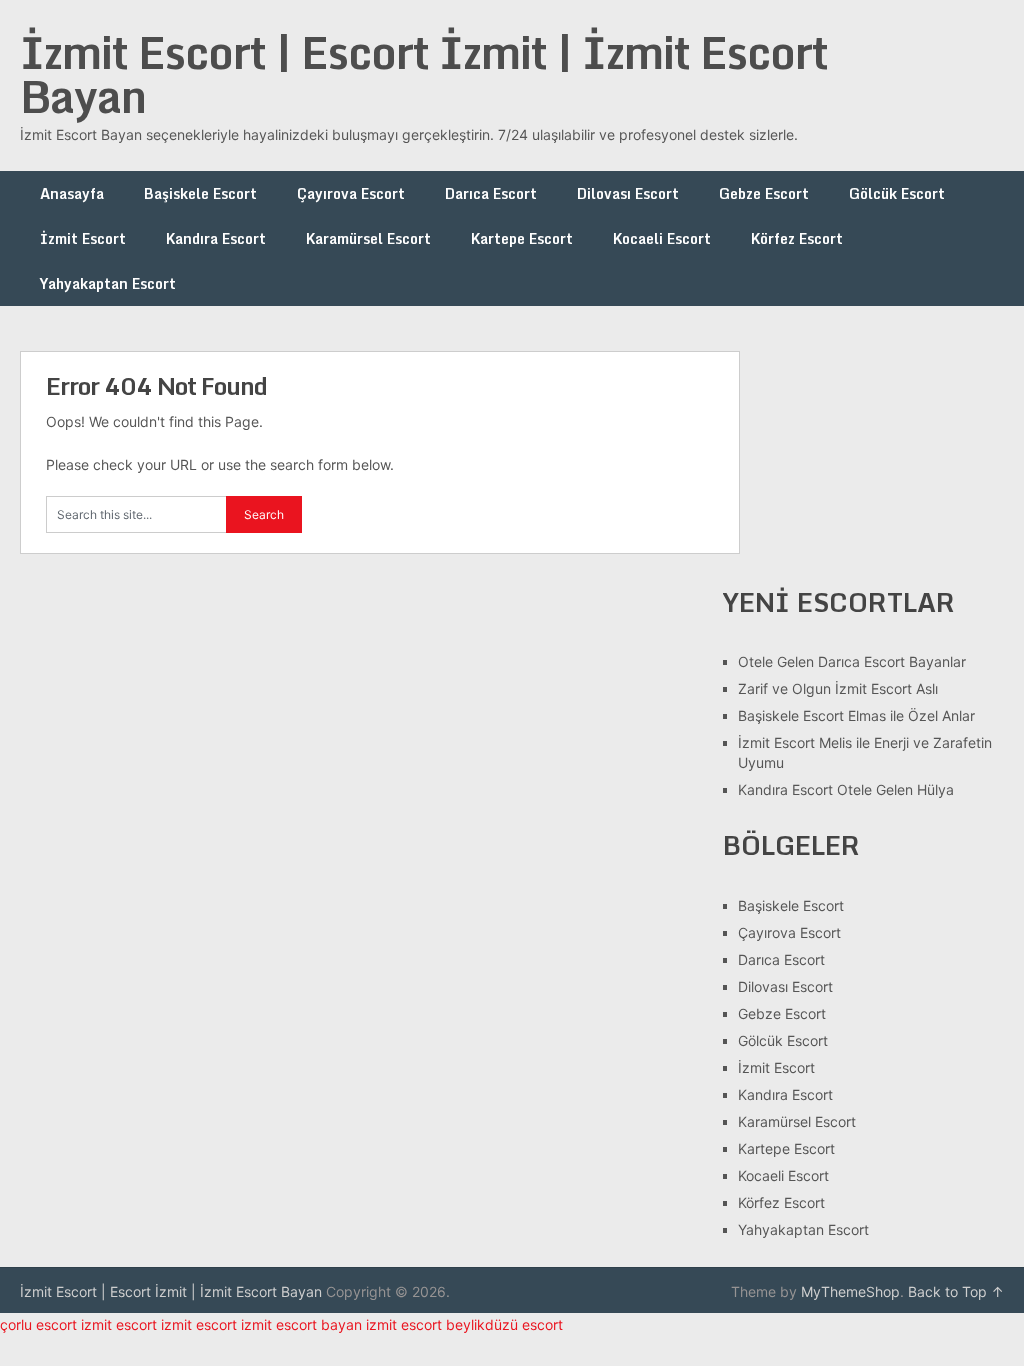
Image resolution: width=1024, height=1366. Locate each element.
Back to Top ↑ (956, 1291)
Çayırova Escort (351, 193)
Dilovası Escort (628, 193)
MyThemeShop (850, 1291)
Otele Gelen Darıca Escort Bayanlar (852, 661)
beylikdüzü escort (504, 1324)
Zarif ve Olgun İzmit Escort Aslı (838, 688)
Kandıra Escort (216, 238)
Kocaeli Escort (662, 238)
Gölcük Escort (897, 193)
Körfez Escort (797, 238)
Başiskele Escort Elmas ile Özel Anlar (856, 715)
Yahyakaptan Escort (108, 283)
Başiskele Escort (200, 193)
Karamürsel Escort (368, 238)
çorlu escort (38, 1324)
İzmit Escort (83, 238)
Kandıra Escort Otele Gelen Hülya (846, 789)
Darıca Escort (491, 193)
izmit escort (119, 1324)
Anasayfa (72, 193)
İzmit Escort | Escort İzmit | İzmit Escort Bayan (424, 74)
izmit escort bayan (301, 1324)
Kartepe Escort (522, 238)
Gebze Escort (764, 193)
